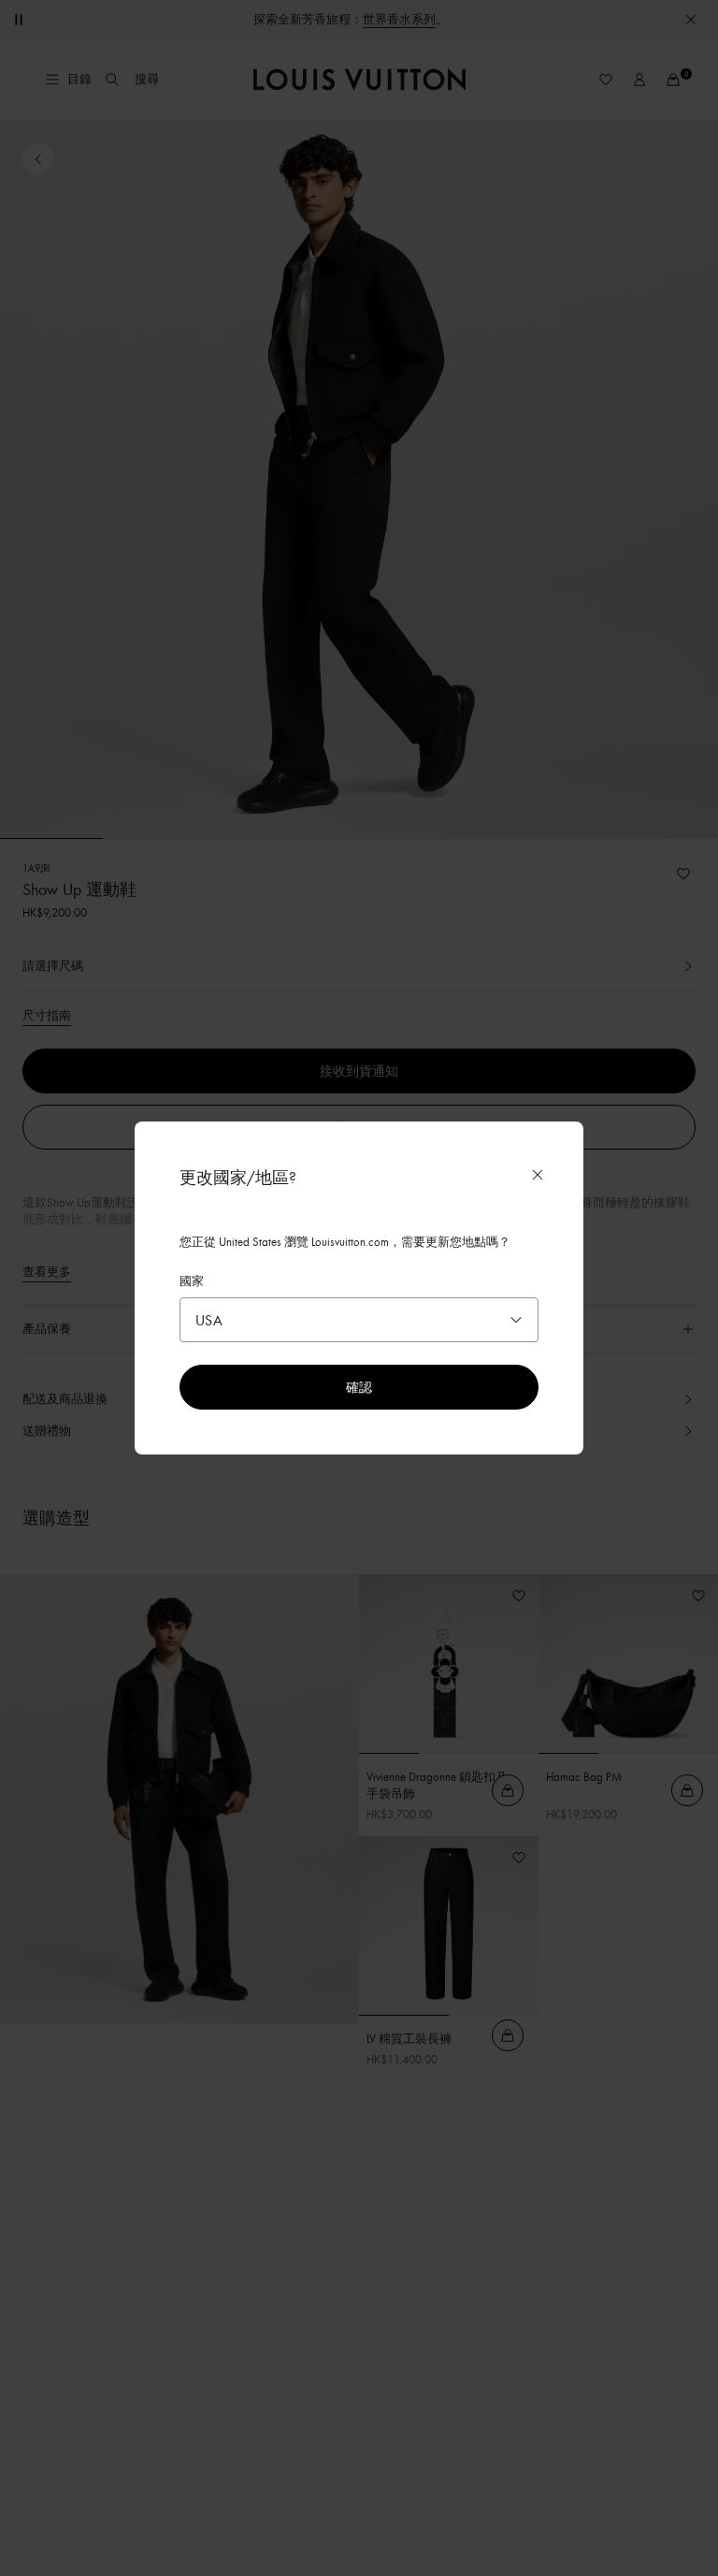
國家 (192, 1281)
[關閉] (538, 1175)
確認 (359, 1387)
